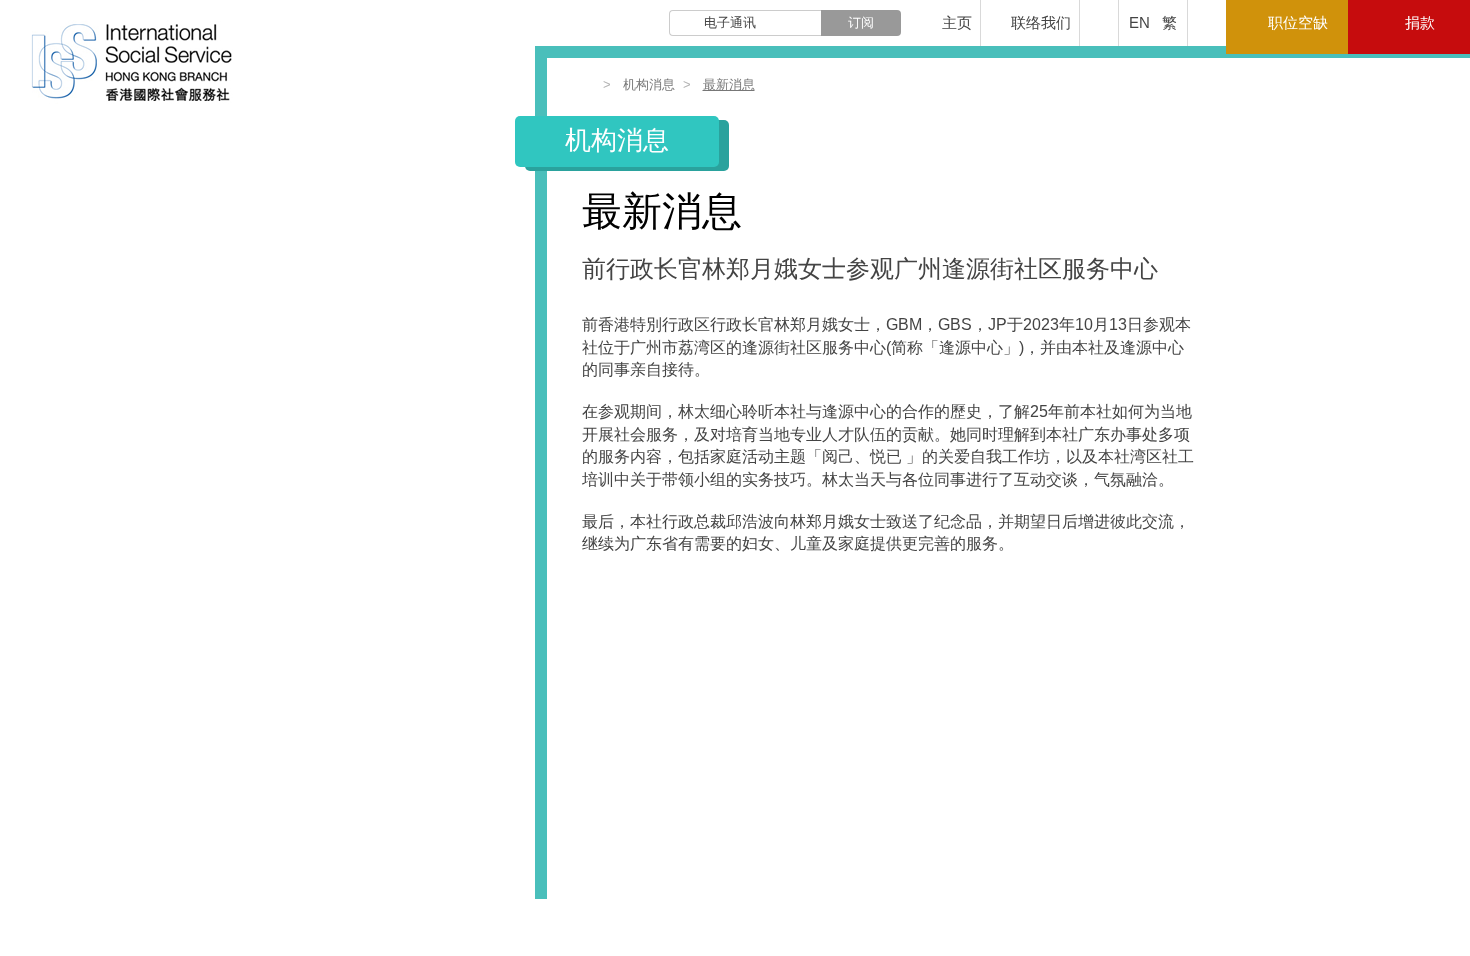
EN (1139, 22)
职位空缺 (1298, 22)
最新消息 (729, 84)
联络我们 (1041, 22)
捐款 (1420, 22)
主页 (957, 22)
